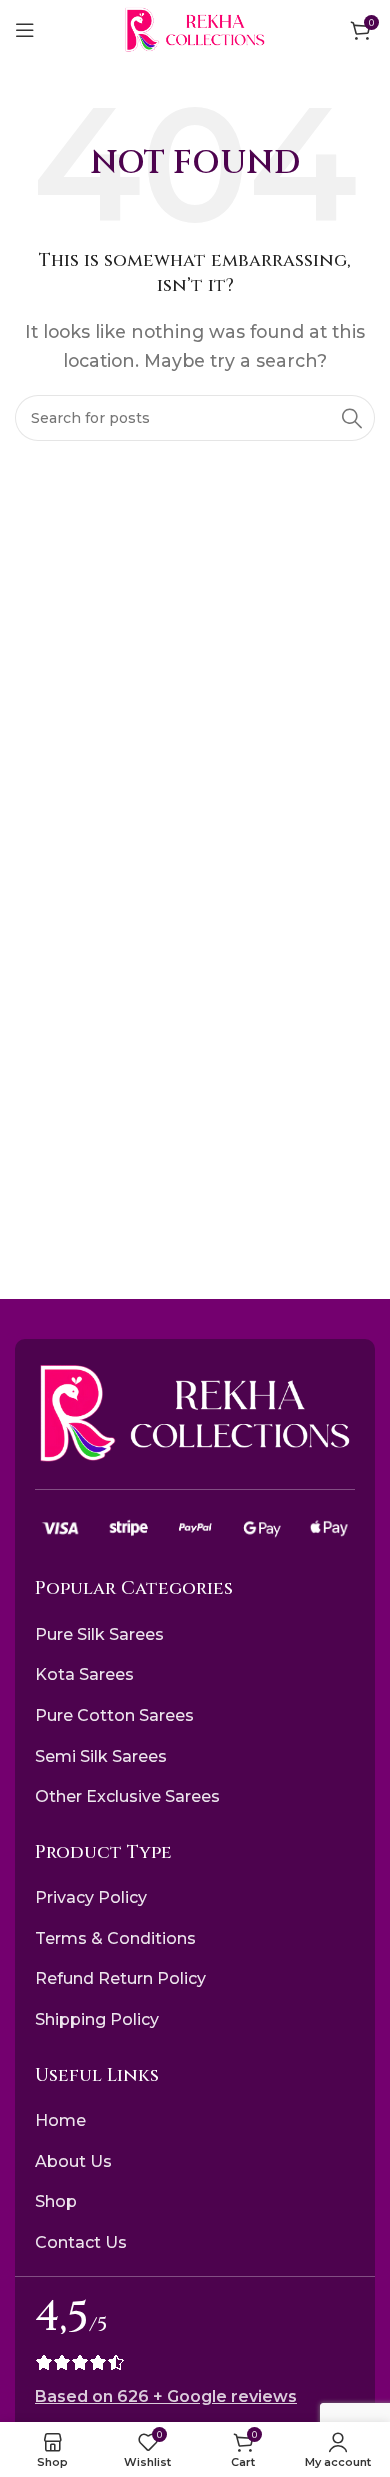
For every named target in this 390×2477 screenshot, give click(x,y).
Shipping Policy (97, 2019)
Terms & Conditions (115, 1938)
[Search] (352, 418)
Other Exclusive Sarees (127, 1796)
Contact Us (81, 2242)
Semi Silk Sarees (101, 1756)
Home (60, 2120)
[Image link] (195, 1412)
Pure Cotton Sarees (114, 1715)
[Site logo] (195, 28)
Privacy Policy (91, 1897)
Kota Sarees (84, 1674)
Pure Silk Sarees (99, 1634)
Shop (56, 2201)
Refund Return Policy (120, 1978)
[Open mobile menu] (25, 30)
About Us (73, 2161)
